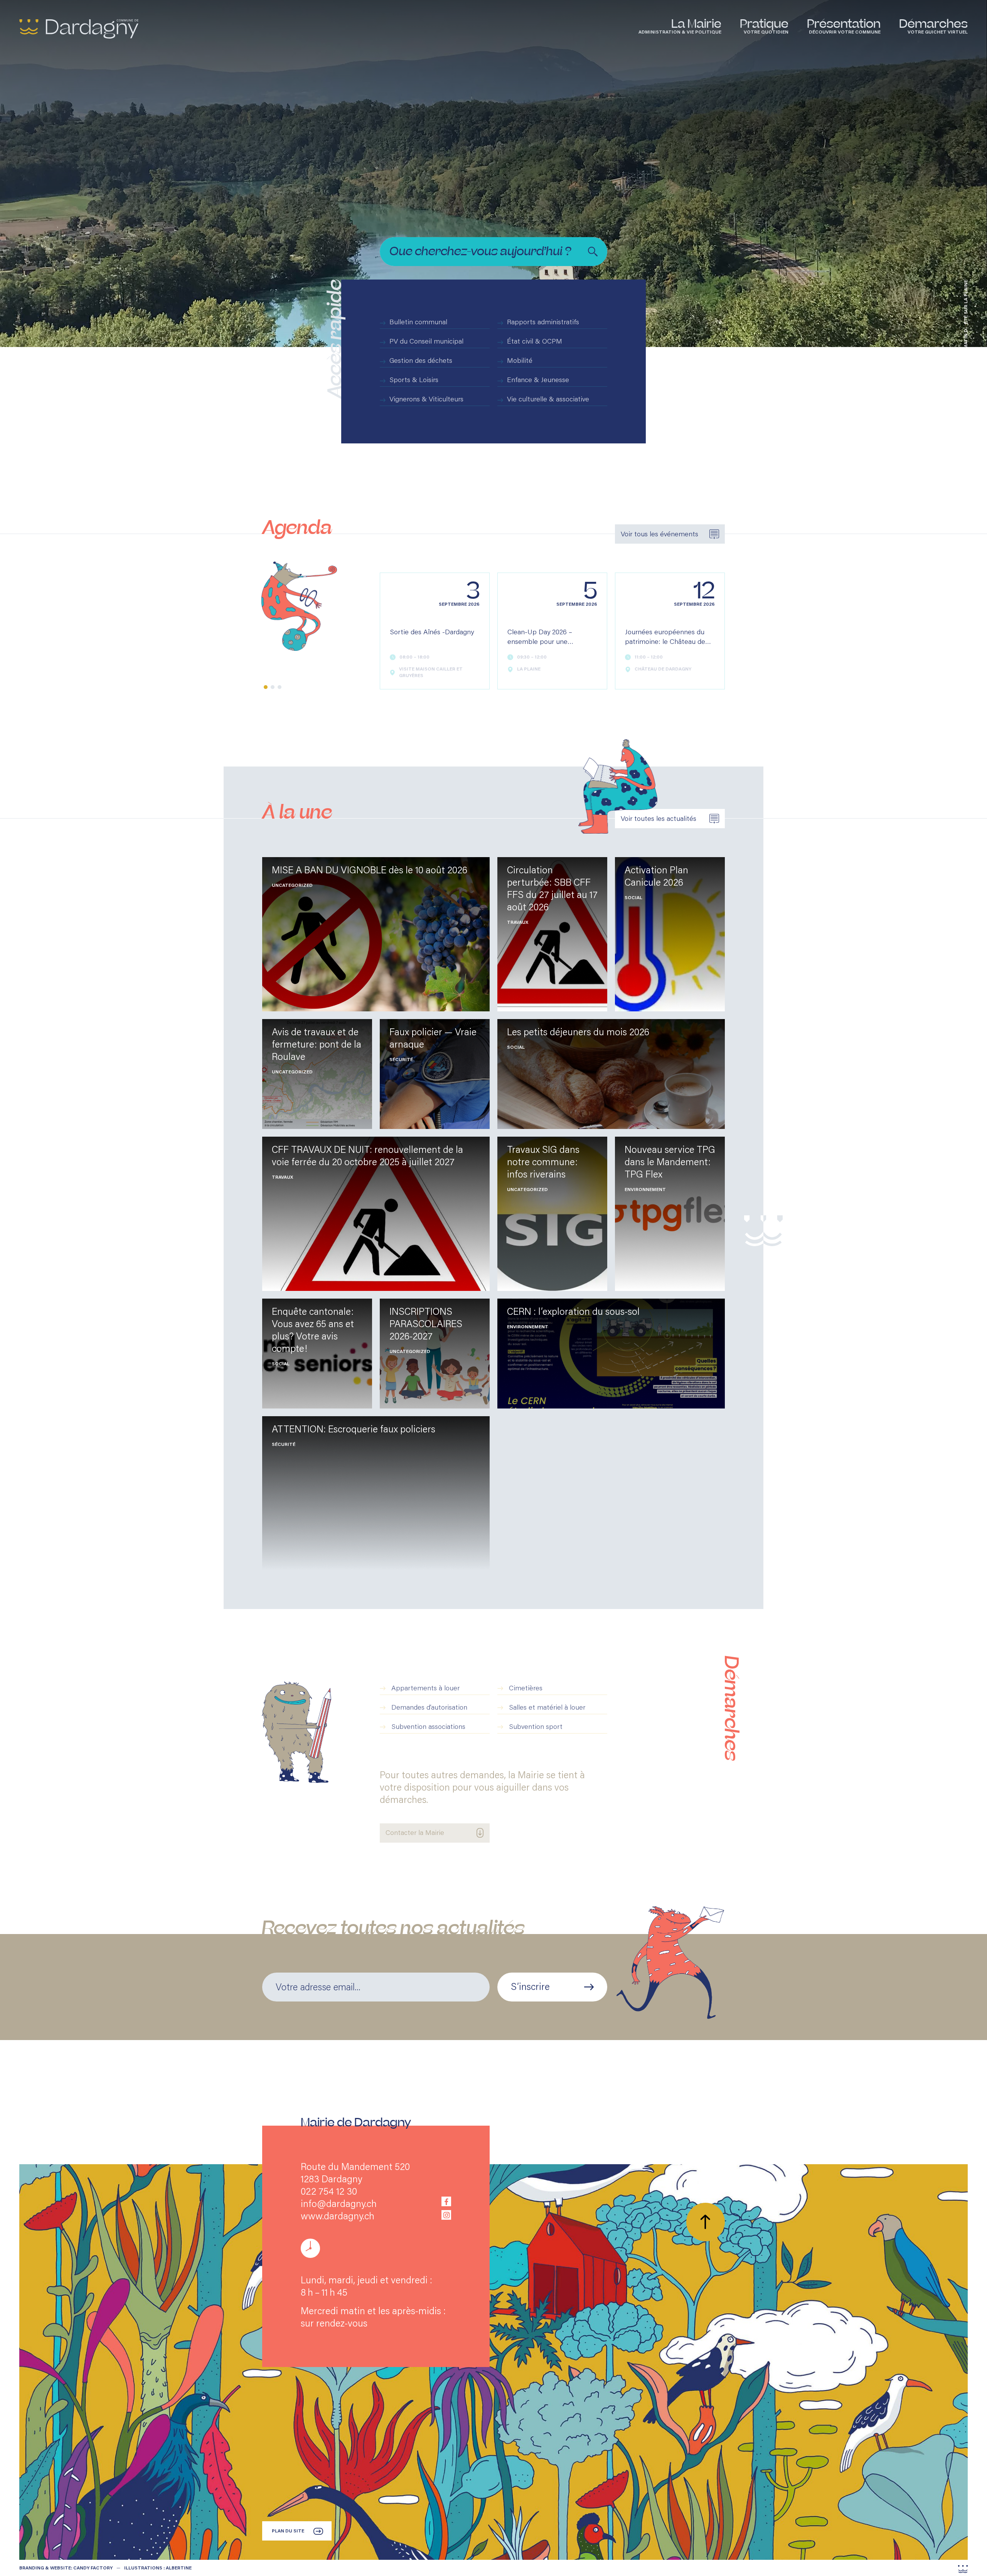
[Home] (79, 29)
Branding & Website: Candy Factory (66, 2568)
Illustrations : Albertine (158, 2568)
